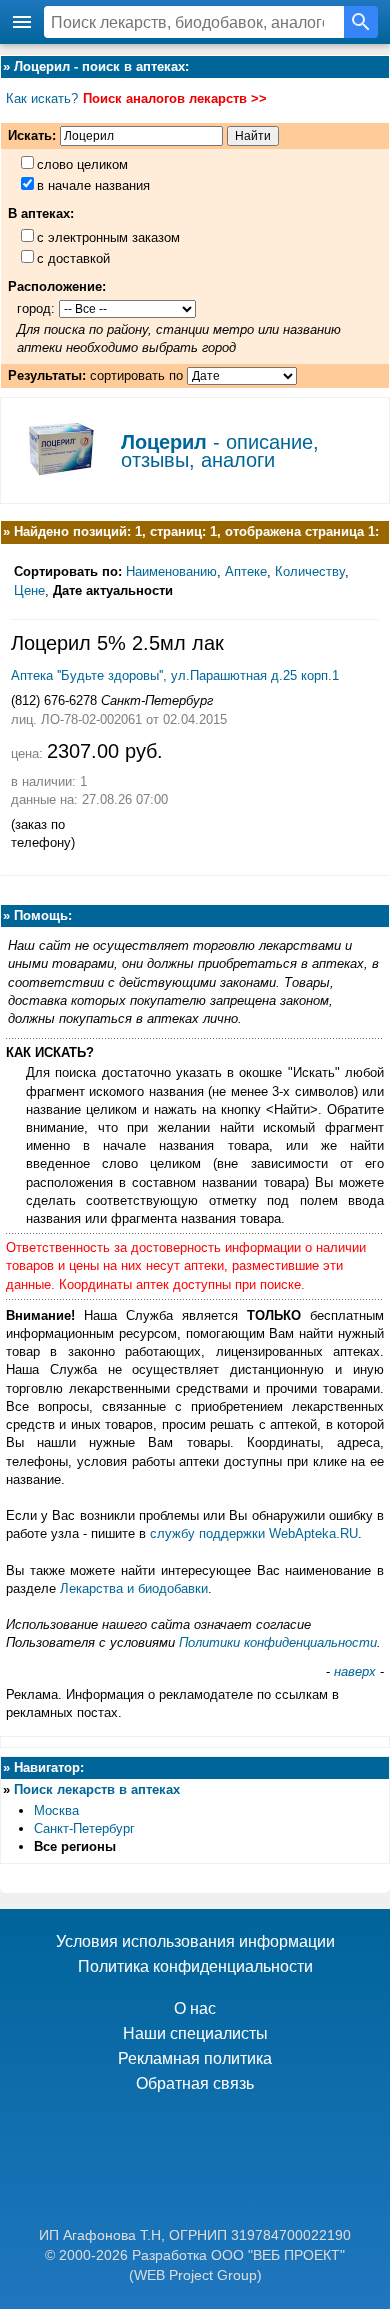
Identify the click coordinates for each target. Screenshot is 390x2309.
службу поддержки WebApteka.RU (254, 1533)
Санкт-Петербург (84, 1828)
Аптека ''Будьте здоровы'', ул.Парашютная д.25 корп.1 (175, 675)
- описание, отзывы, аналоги (220, 451)
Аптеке (246, 571)
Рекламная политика (195, 2058)
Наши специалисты (195, 2033)
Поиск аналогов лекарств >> (175, 98)
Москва (56, 1810)
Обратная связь (195, 2083)
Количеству (310, 571)
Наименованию (171, 571)
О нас (195, 2008)
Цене (29, 590)
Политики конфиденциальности (278, 1642)
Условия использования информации (195, 1941)
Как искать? (42, 98)
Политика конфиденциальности (195, 1966)
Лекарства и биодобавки (134, 1588)
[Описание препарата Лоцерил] (61, 483)
